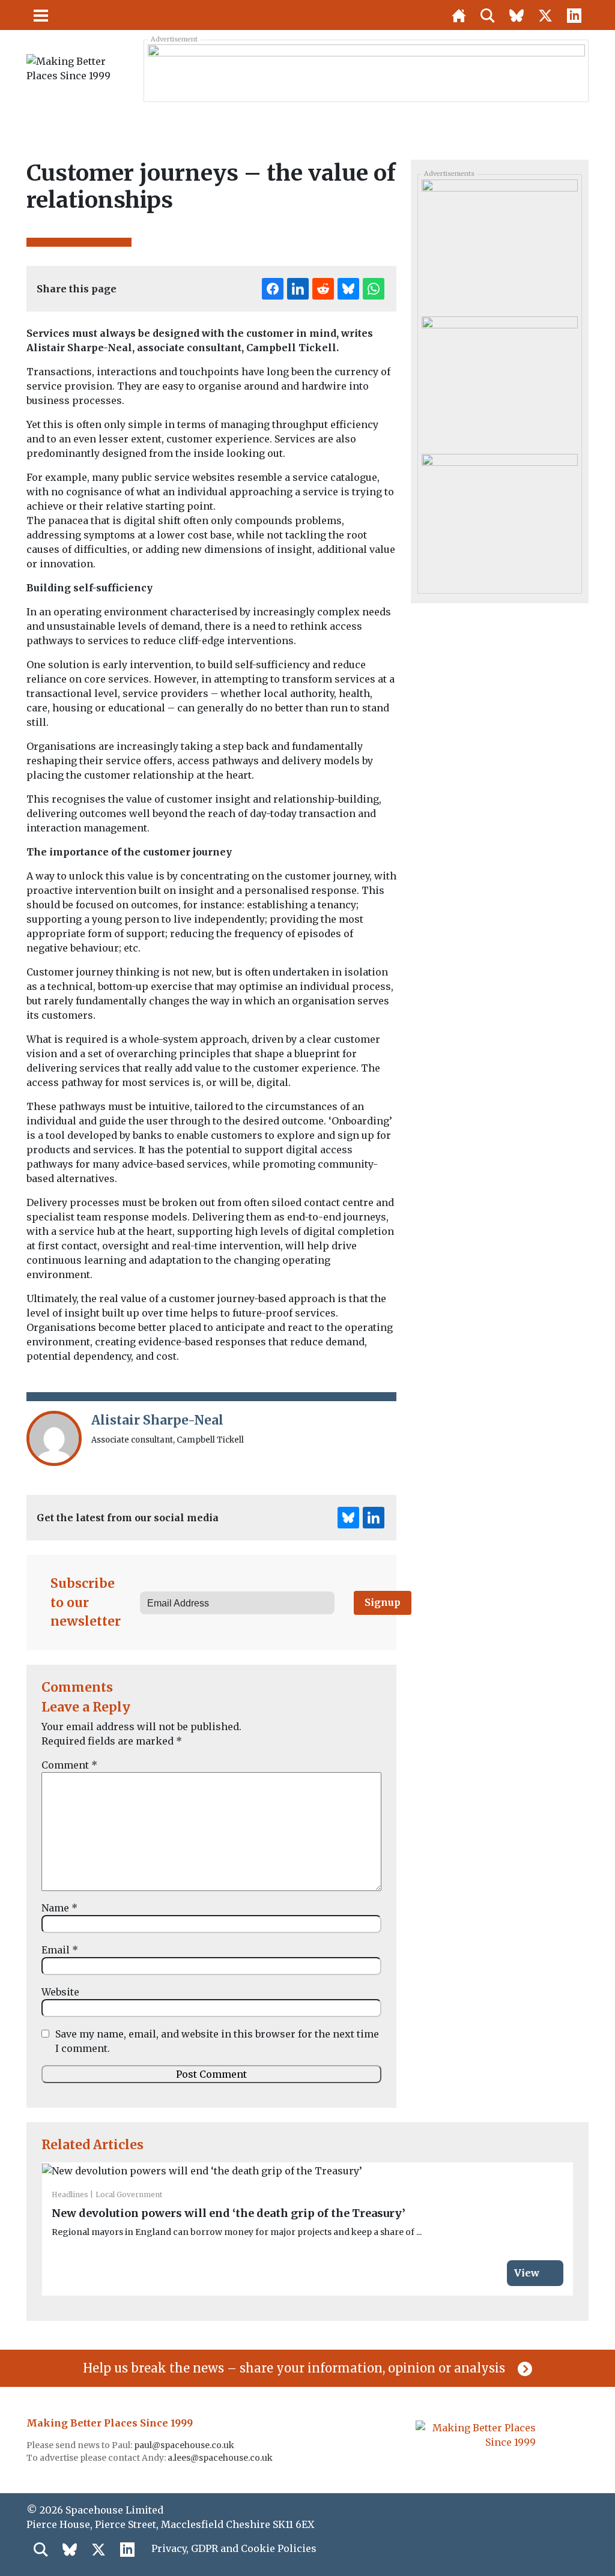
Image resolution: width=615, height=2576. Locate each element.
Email (60, 1950)
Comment (69, 1765)
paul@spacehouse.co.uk (185, 2445)
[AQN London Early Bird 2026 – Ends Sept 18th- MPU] (499, 244)
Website (60, 1992)
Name (59, 1908)
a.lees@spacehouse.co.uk (221, 2458)
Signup (383, 1602)
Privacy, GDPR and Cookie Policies (234, 2548)
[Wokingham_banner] (366, 70)
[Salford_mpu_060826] (499, 381)
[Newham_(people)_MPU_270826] (499, 517)
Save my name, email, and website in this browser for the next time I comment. (217, 2041)
